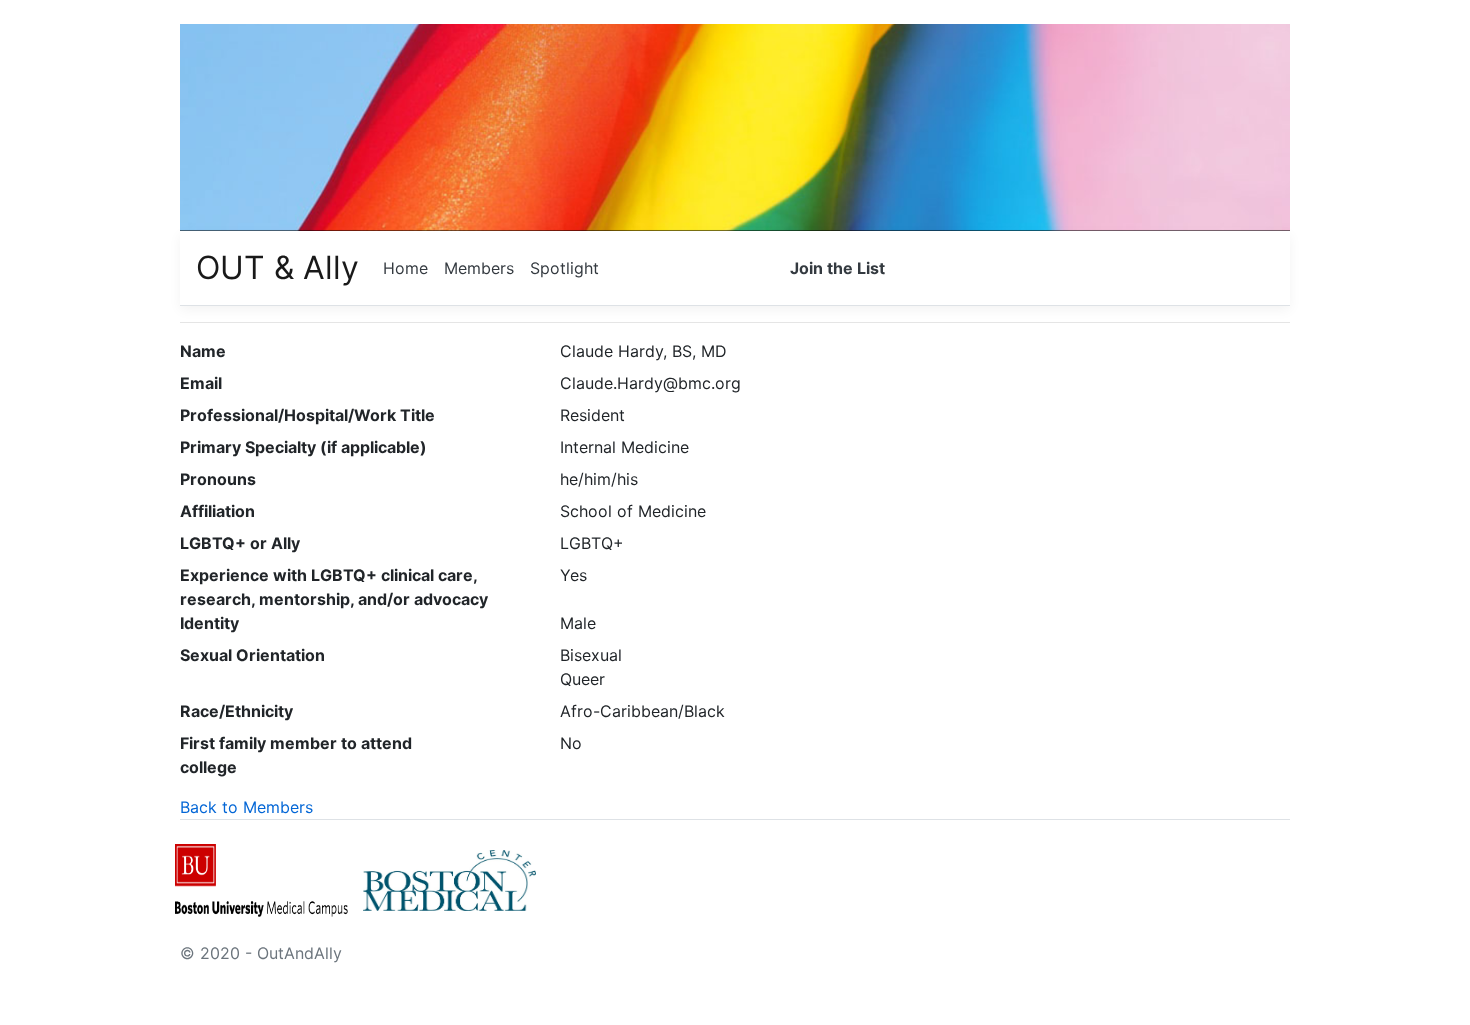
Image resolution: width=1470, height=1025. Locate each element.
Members (479, 268)
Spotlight (564, 268)
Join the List (837, 268)
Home (405, 268)
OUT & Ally (277, 267)
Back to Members (246, 807)
